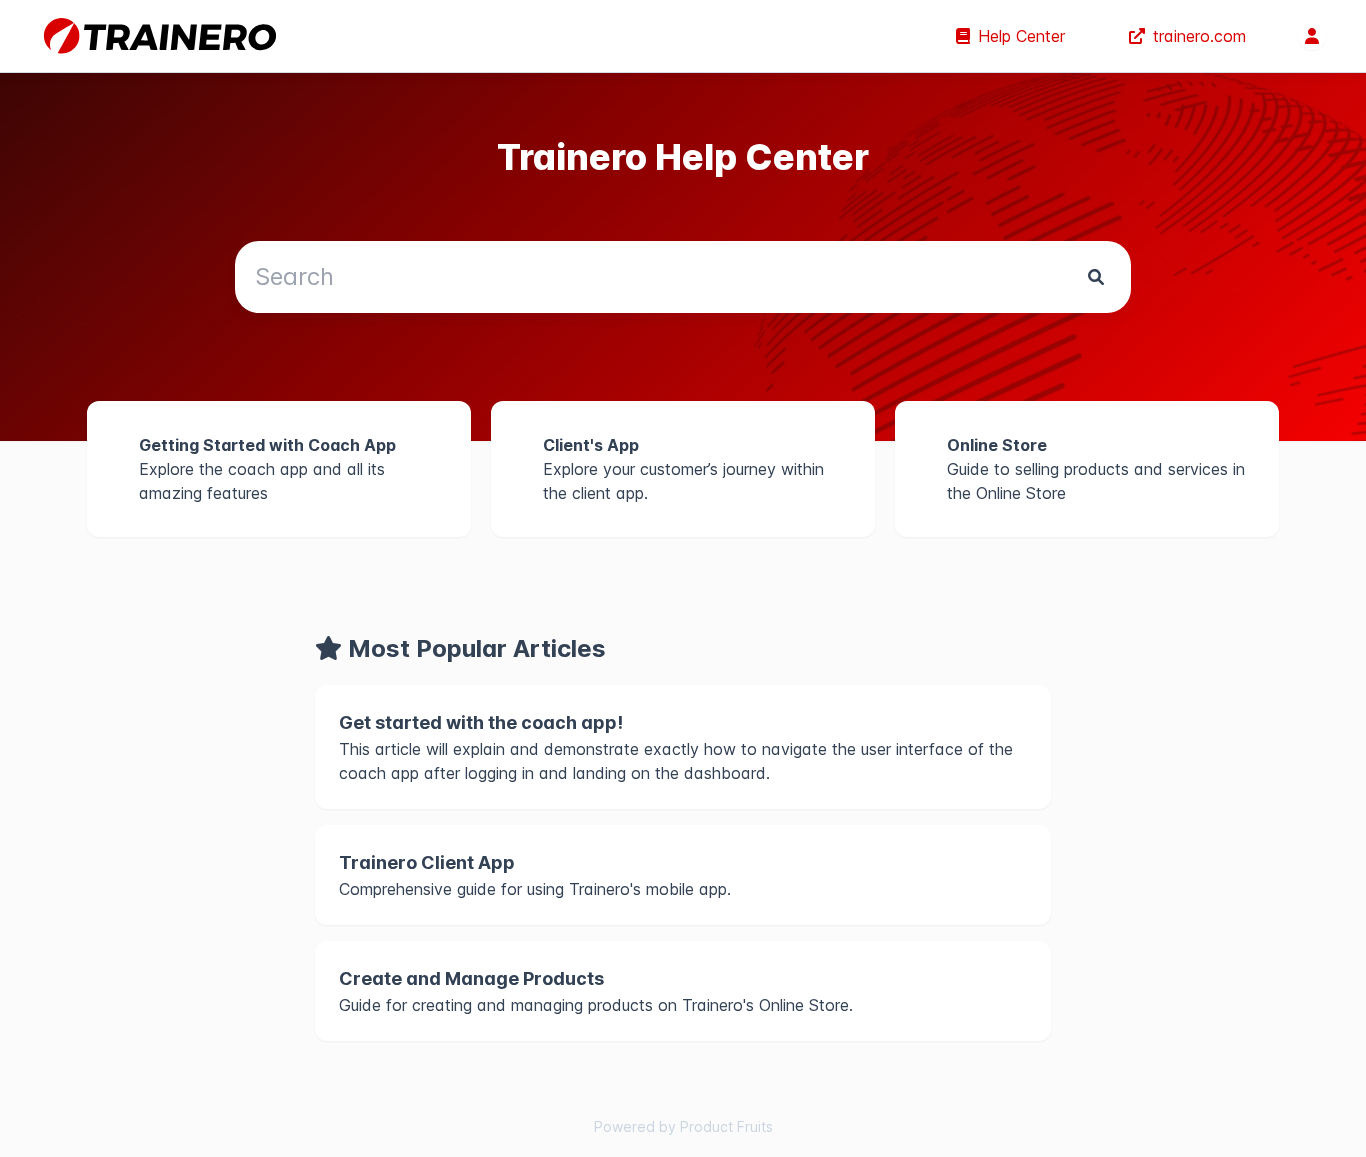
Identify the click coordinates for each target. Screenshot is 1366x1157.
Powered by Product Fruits (683, 1126)
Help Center (1021, 36)
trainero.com (1199, 36)
